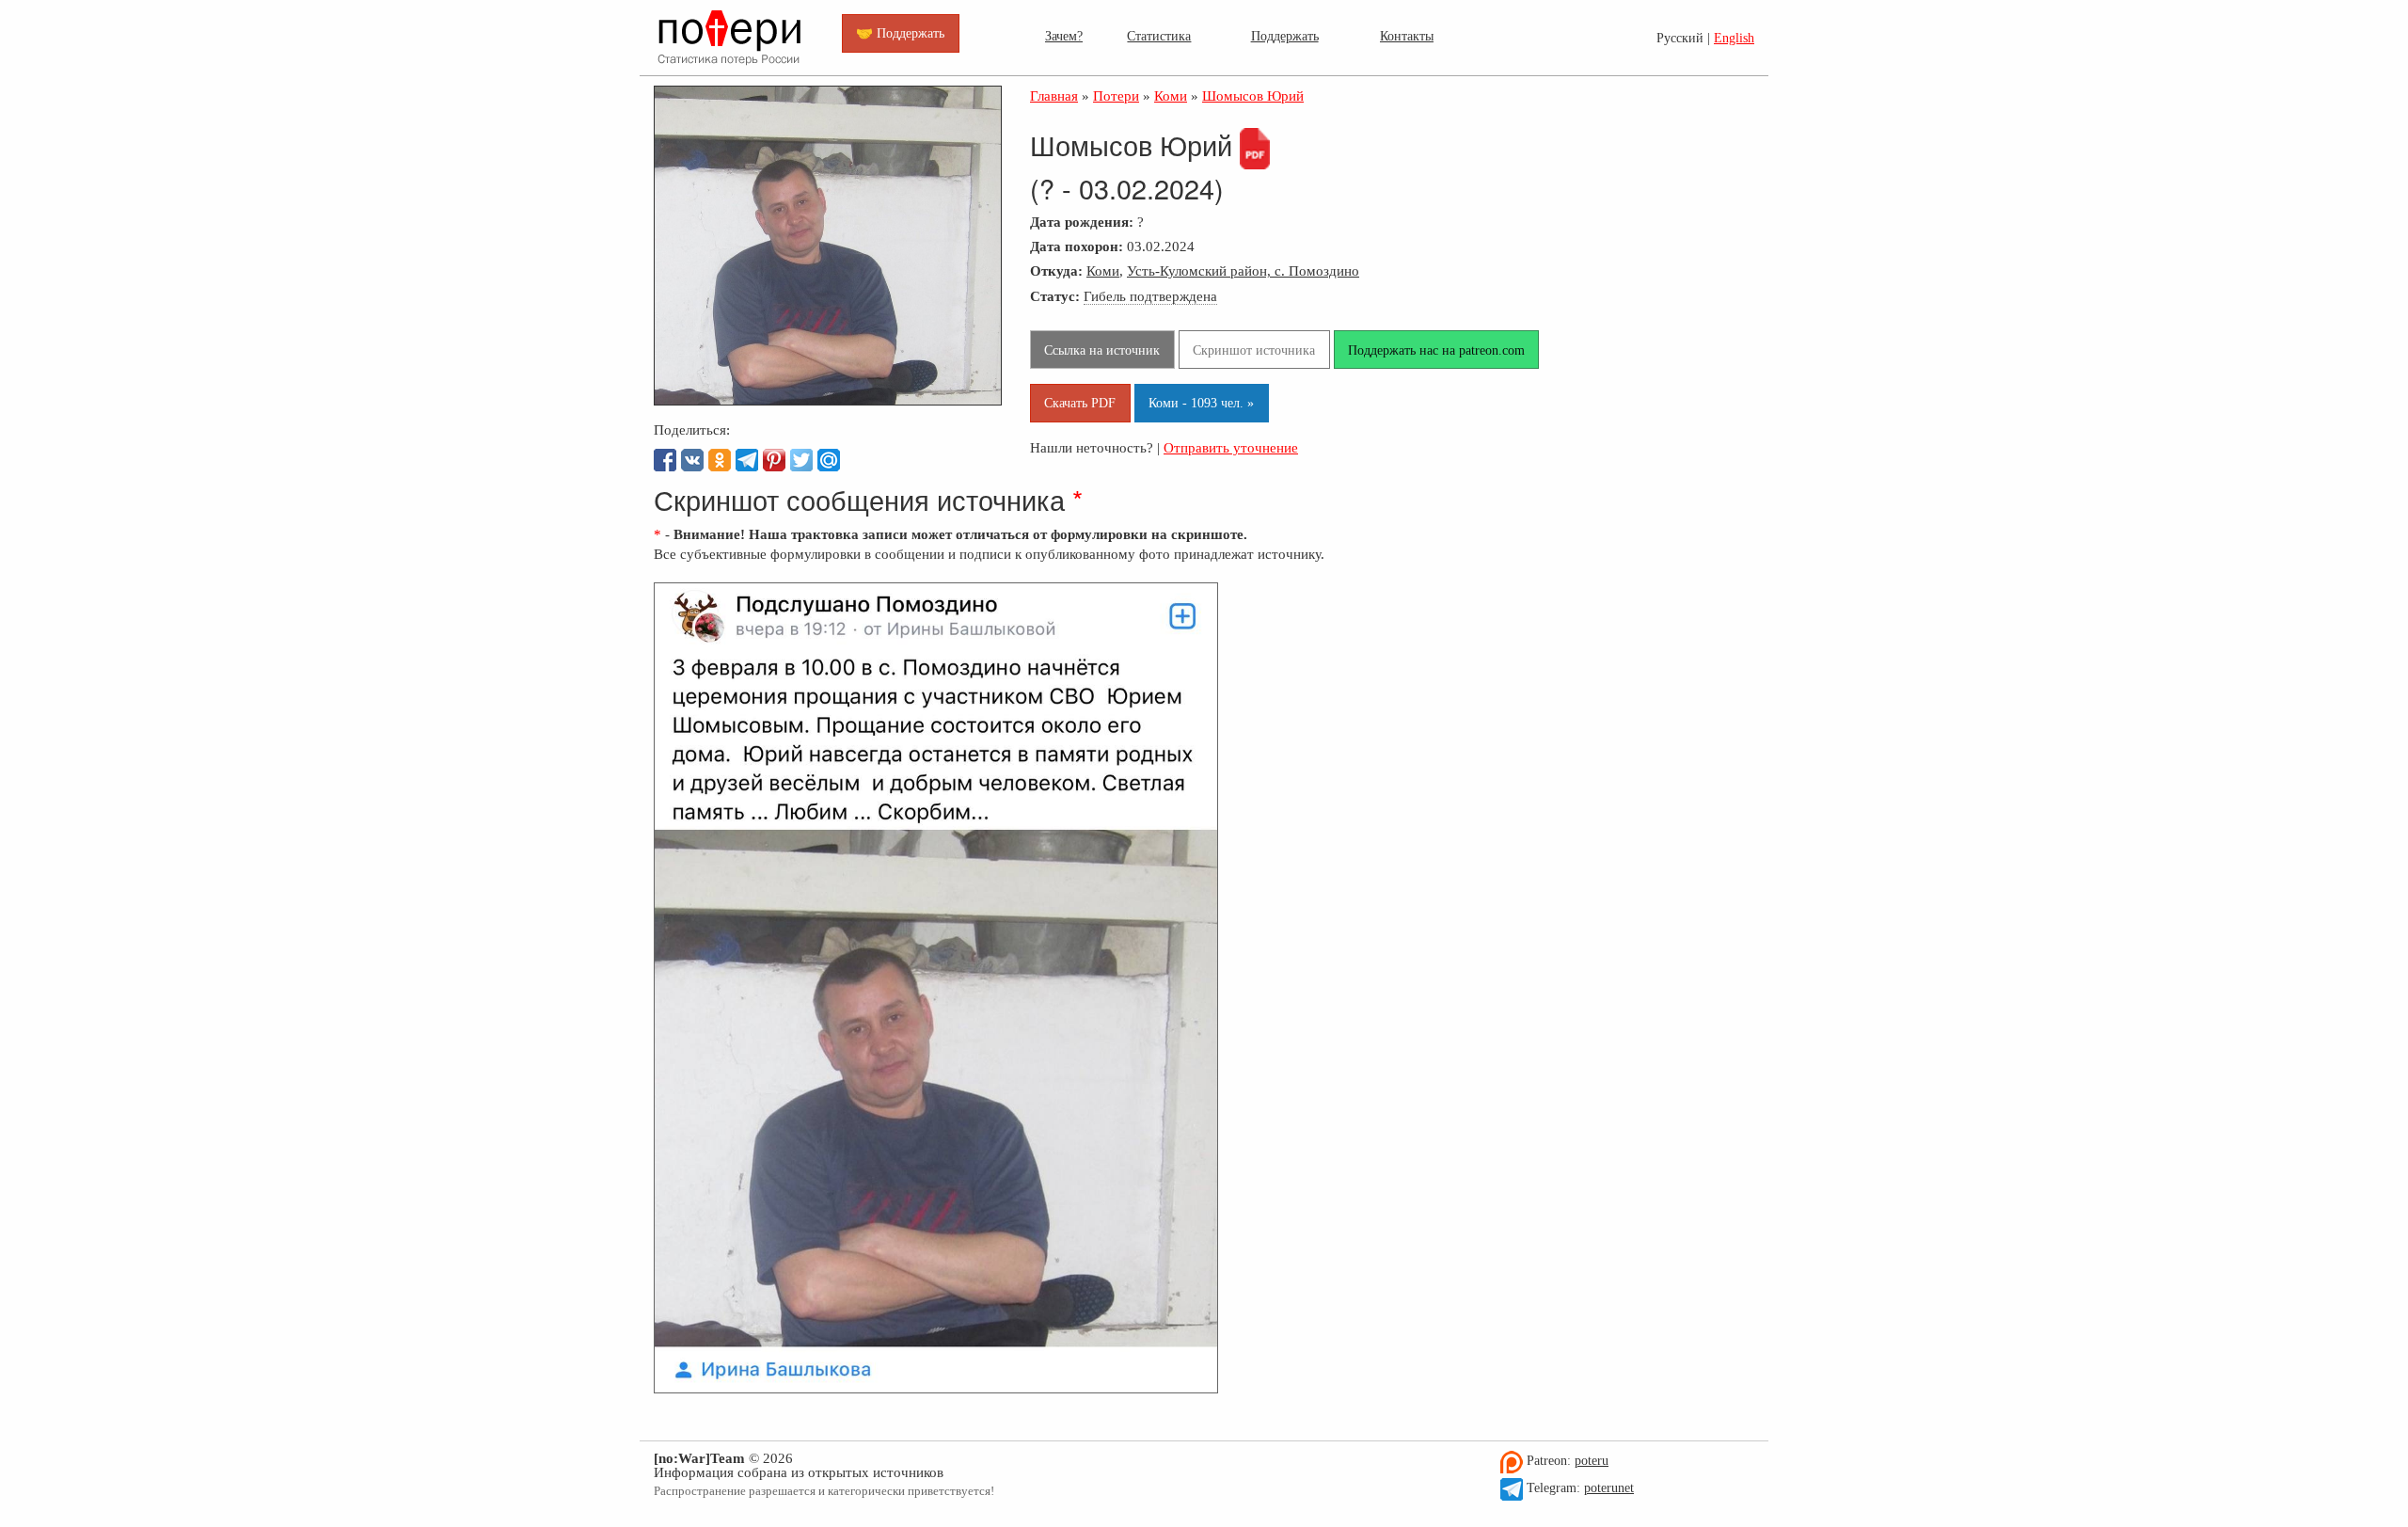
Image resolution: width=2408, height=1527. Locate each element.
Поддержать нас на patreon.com (1436, 350)
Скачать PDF (1080, 403)
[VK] (692, 460)
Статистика (1159, 36)
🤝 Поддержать (900, 33)
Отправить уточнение (1231, 447)
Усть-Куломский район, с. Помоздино (1243, 270)
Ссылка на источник (1102, 350)
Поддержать (1285, 36)
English (1734, 38)
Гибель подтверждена (1150, 296)
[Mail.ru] (829, 460)
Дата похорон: (1077, 246)
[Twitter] (801, 460)
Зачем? (1064, 36)
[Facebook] (665, 460)
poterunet (1609, 1488)
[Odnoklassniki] (720, 460)
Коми (1103, 270)
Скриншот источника (1254, 350)
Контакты (1407, 36)
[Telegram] (747, 460)
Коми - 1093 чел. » (1201, 403)
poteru (1592, 1461)
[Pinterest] (774, 460)
